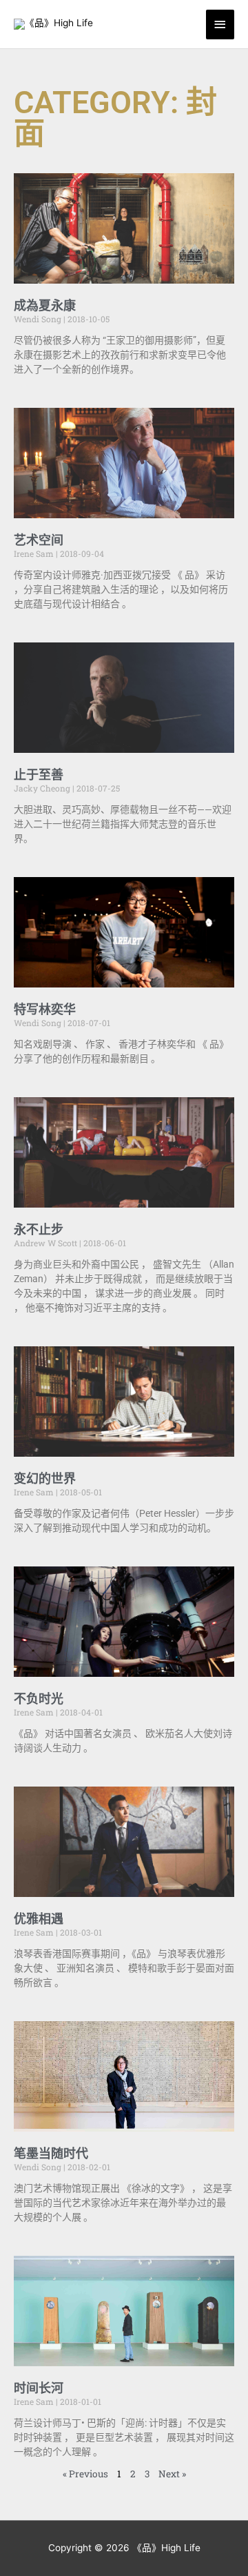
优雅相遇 (39, 1919)
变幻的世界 (45, 1478)
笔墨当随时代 (51, 2153)
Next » (172, 2474)
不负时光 (39, 1699)
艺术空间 (39, 540)
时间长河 (39, 2388)
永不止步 (39, 1229)
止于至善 (39, 775)
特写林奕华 (45, 1009)
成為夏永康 (45, 305)
